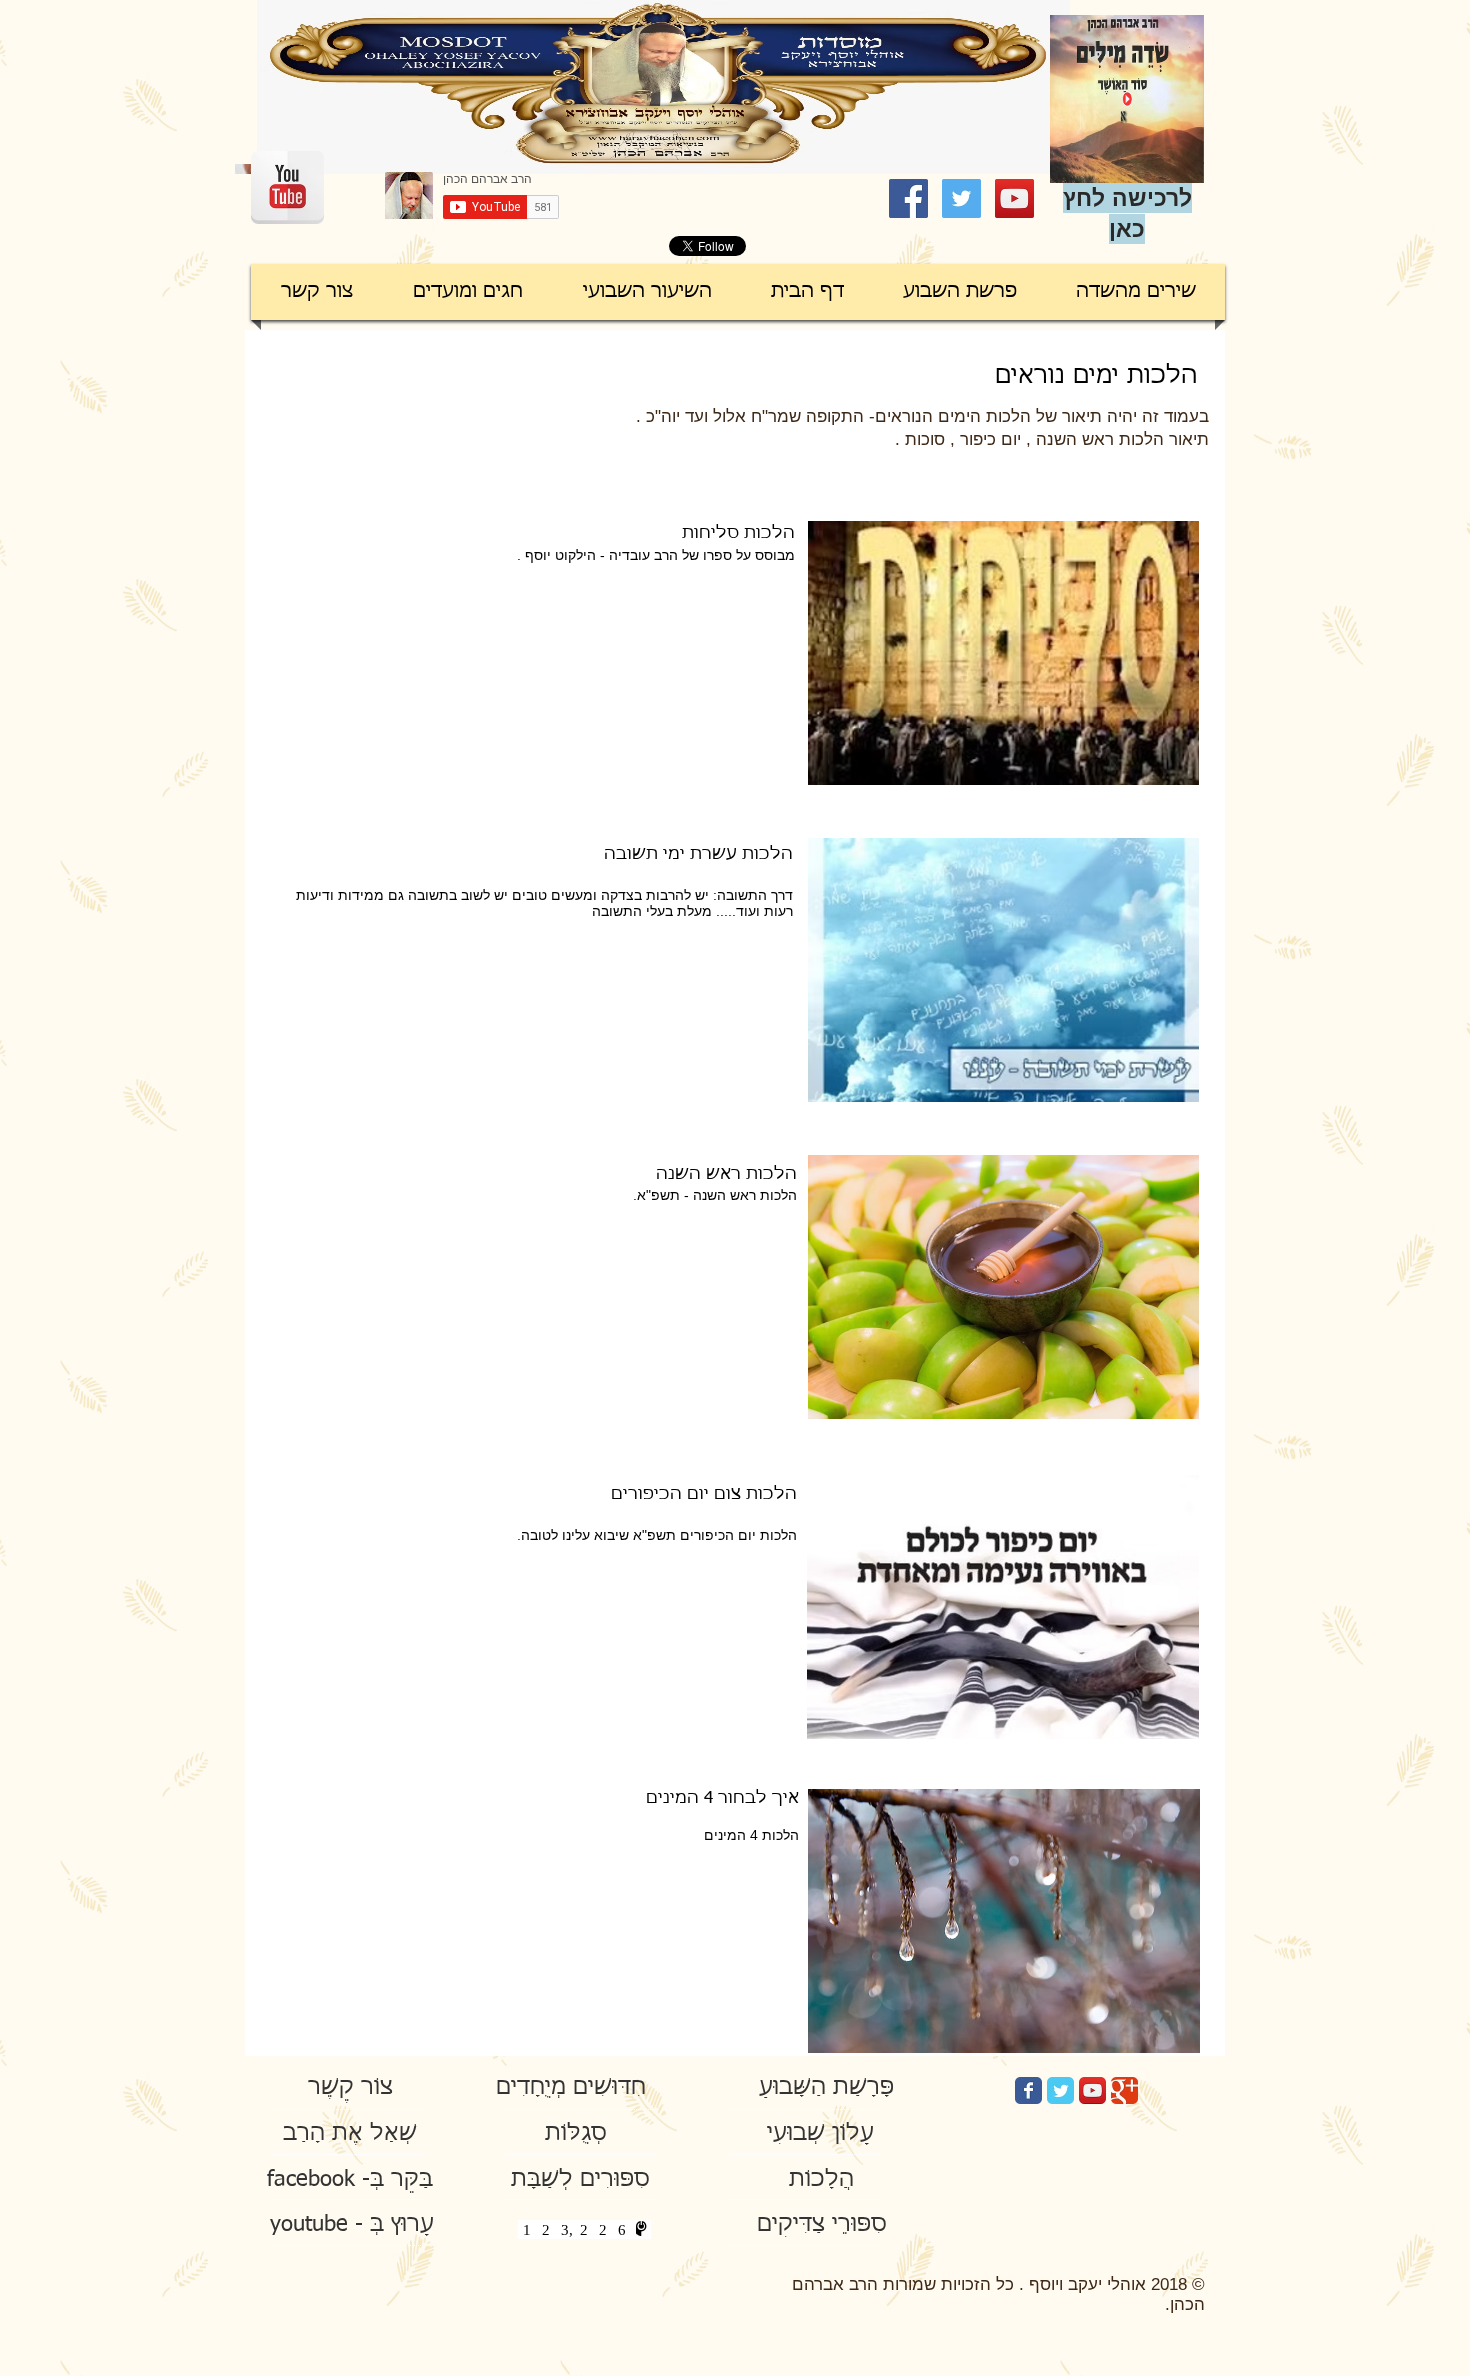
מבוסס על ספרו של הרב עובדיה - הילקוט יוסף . (654, 555)
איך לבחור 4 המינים (720, 1798)
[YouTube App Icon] (1092, 2090)
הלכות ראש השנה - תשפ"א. (715, 1195)
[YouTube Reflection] (287, 187)
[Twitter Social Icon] (961, 198)
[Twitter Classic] (1060, 2090)
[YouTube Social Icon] (1014, 198)
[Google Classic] (1124, 2090)
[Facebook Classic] (1028, 2090)
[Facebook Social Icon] (908, 198)
